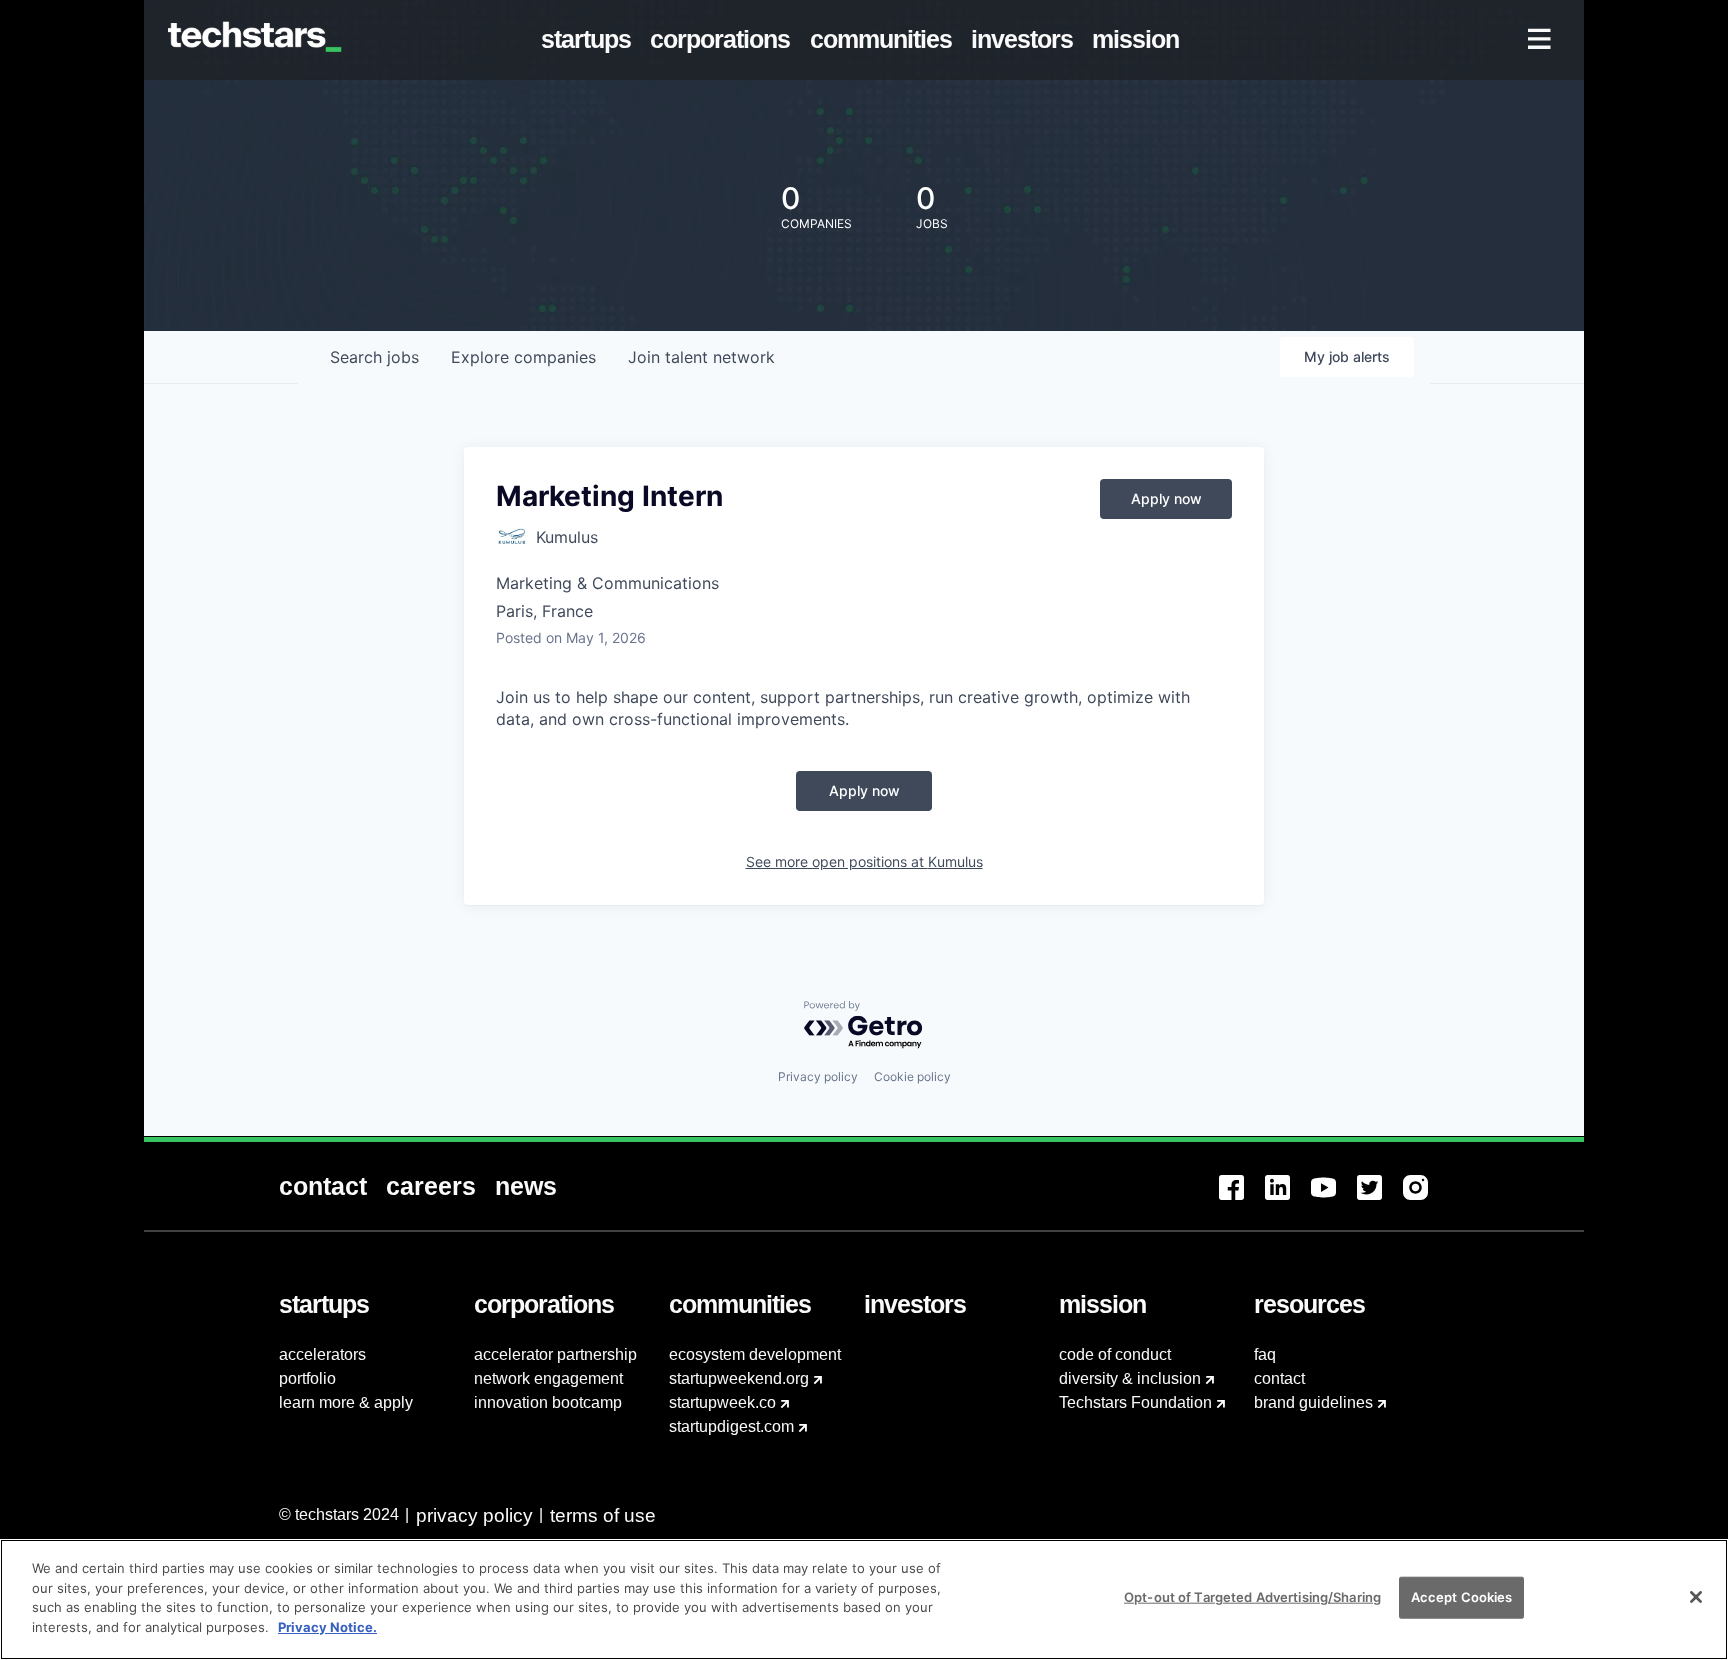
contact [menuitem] (1279, 1378)
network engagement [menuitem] (548, 1378)
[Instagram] (1426, 1199)
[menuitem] (590, 40)
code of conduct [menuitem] (1115, 1354)
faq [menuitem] (1265, 1354)
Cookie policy (912, 1076)
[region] (864, 1599)
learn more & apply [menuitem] (346, 1402)
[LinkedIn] (1288, 1199)
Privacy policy (818, 1076)
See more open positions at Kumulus (864, 861)
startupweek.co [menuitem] (722, 1402)
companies (523, 357)
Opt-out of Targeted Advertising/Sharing (1252, 1597)
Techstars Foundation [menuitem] (1135, 1402)
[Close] (1696, 1597)
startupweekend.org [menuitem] (739, 1378)
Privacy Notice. (327, 1626)
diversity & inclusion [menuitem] (1130, 1378)
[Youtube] (1334, 1199)
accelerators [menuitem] (322, 1354)
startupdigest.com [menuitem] (731, 1426)
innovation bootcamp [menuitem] (548, 1402)
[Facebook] (1242, 1199)
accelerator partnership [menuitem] (555, 1354)
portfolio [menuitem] (307, 1378)
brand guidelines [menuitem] (1313, 1402)
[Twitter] (1380, 1199)
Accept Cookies (1462, 1597)
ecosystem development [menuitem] (755, 1354)
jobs (374, 357)
